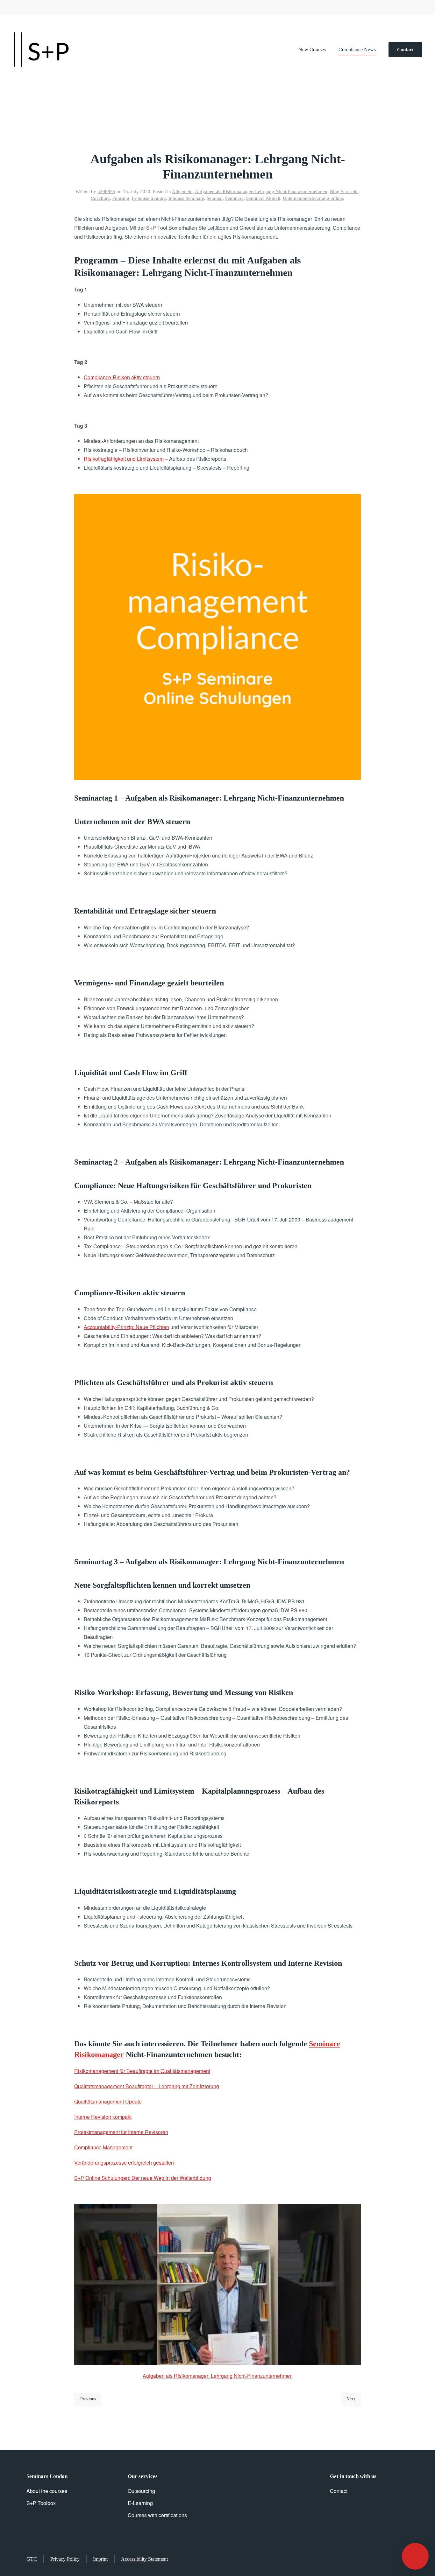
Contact (405, 50)
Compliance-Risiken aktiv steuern (122, 377)
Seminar (215, 198)
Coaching (100, 198)
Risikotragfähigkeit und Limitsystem (124, 459)
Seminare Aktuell (263, 198)
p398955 (106, 192)
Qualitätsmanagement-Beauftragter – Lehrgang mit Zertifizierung (147, 2086)
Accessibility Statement (144, 2559)
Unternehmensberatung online (313, 198)
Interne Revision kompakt (103, 2117)
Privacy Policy (65, 2559)
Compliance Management (103, 2147)
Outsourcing (141, 2491)
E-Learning (140, 2503)
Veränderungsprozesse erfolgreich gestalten (124, 2163)
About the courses (47, 2491)
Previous (88, 2399)
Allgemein (182, 192)
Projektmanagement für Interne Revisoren (121, 2132)
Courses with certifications (157, 2515)
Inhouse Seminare (186, 198)
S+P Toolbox (41, 2503)
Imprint (100, 2559)
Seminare (234, 198)
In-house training (149, 198)
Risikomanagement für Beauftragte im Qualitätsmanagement (142, 2071)
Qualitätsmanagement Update (108, 2101)
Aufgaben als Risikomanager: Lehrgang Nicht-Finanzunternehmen (261, 192)
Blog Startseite (344, 192)
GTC (32, 2559)
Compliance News (357, 49)
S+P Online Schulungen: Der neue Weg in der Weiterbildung (143, 2178)
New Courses (312, 49)
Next (351, 2399)
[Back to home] (41, 50)
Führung (121, 198)
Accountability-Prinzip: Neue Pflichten (126, 1327)
